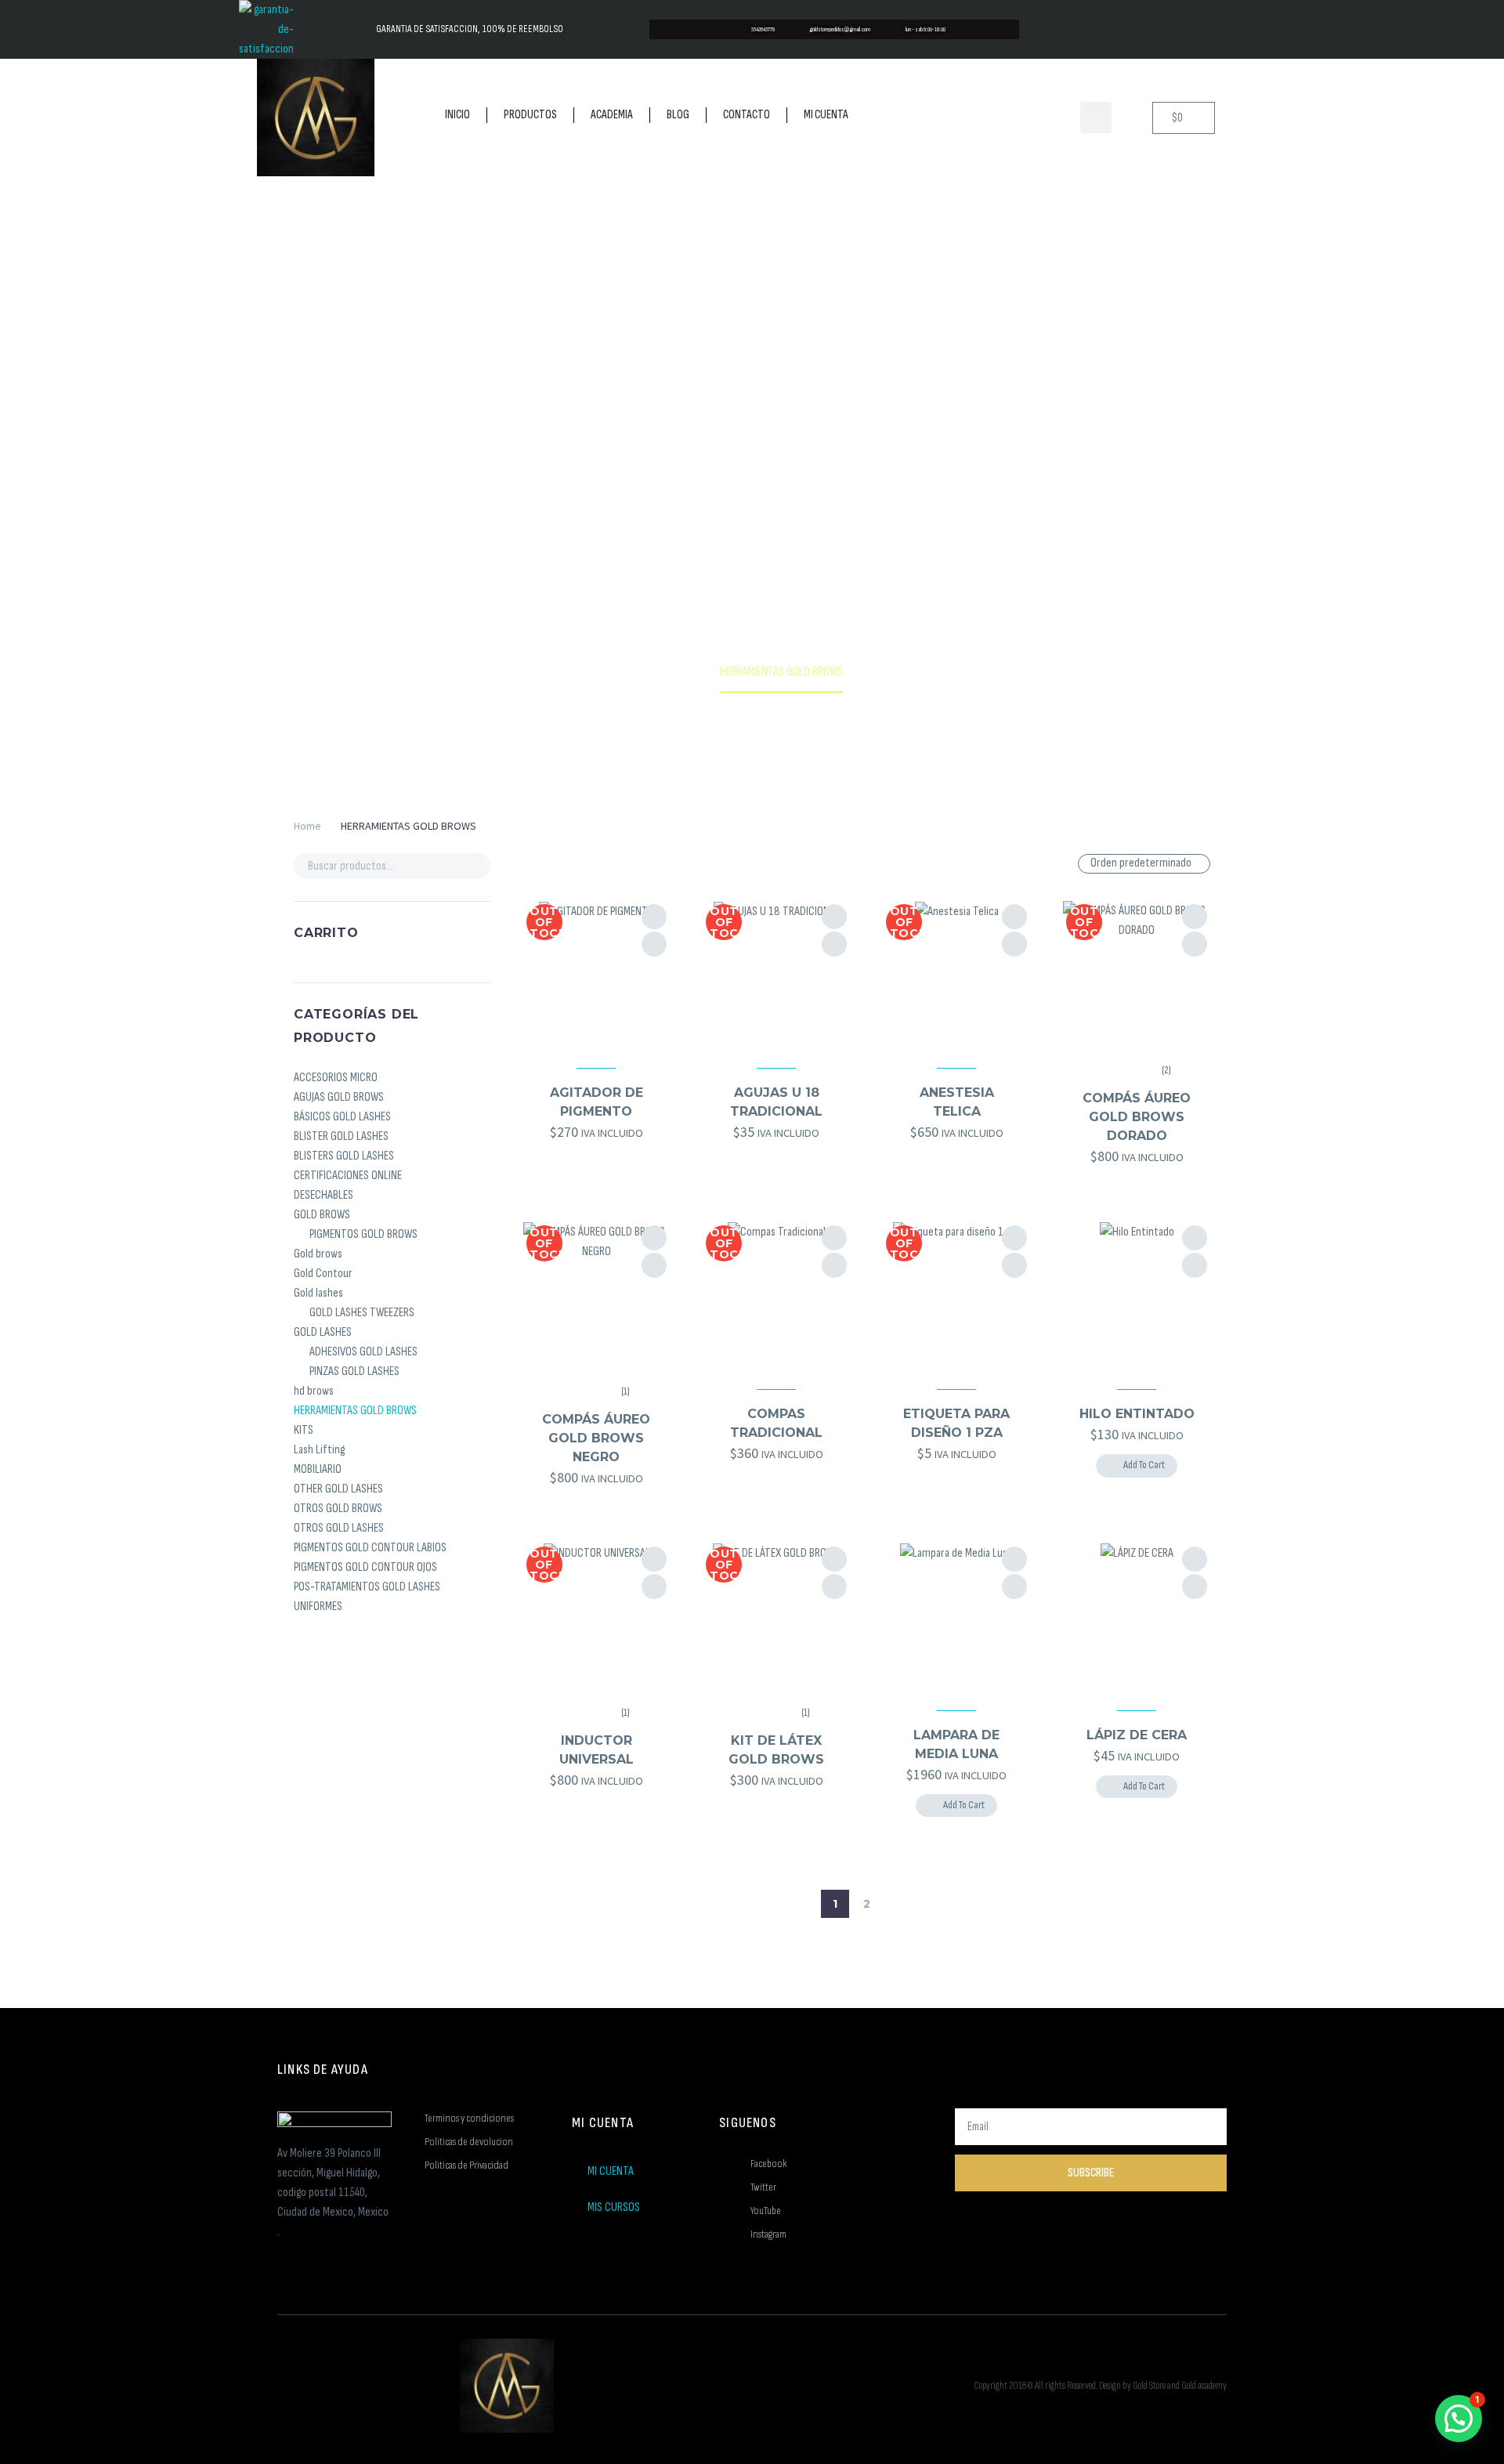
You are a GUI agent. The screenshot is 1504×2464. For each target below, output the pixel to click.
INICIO (457, 115)
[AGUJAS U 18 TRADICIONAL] (776, 974)
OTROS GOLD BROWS (338, 1509)
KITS (304, 1430)
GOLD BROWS (322, 1215)
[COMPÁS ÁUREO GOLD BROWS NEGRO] (597, 1295)
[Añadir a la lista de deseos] (654, 917)
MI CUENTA (826, 115)
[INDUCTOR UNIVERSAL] (597, 1617)
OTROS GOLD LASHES (339, 1528)
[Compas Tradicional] (776, 1295)
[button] (1096, 118)
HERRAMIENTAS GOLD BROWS (355, 1411)
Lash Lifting (319, 1450)
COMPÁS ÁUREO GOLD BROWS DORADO (1137, 1117)
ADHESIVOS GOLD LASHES (363, 1352)
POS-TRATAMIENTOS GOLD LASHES (367, 1587)
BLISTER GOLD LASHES (341, 1136)
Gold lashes (318, 1293)
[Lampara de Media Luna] (956, 1617)
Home (307, 826)
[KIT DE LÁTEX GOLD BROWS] (776, 1617)
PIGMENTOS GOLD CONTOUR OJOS (365, 1567)
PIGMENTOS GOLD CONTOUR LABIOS (370, 1548)
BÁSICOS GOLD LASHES (342, 1117)
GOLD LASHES (323, 1332)
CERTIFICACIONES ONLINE (348, 1176)
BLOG (678, 115)
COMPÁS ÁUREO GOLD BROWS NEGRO (596, 1438)
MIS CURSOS (614, 2207)
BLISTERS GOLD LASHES (344, 1156)
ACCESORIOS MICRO (336, 1078)
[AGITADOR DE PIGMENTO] (597, 974)
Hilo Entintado (1137, 1414)
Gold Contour (323, 1274)
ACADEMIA (612, 115)
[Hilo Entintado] (1137, 1295)
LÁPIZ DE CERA (1137, 1735)
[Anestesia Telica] (956, 974)
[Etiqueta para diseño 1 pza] (956, 1295)
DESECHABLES (324, 1195)
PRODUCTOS (530, 115)
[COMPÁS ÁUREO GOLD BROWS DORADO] (1137, 974)
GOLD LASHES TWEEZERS (362, 1313)
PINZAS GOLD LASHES (354, 1371)
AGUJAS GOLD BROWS (339, 1097)
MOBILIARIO (318, 1469)
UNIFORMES (318, 1606)
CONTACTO (747, 115)
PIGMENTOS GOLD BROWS (363, 1234)
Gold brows (318, 1254)
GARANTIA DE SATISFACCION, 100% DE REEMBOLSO (470, 29)
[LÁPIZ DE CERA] (1137, 1617)
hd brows (314, 1391)
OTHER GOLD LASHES (338, 1489)
